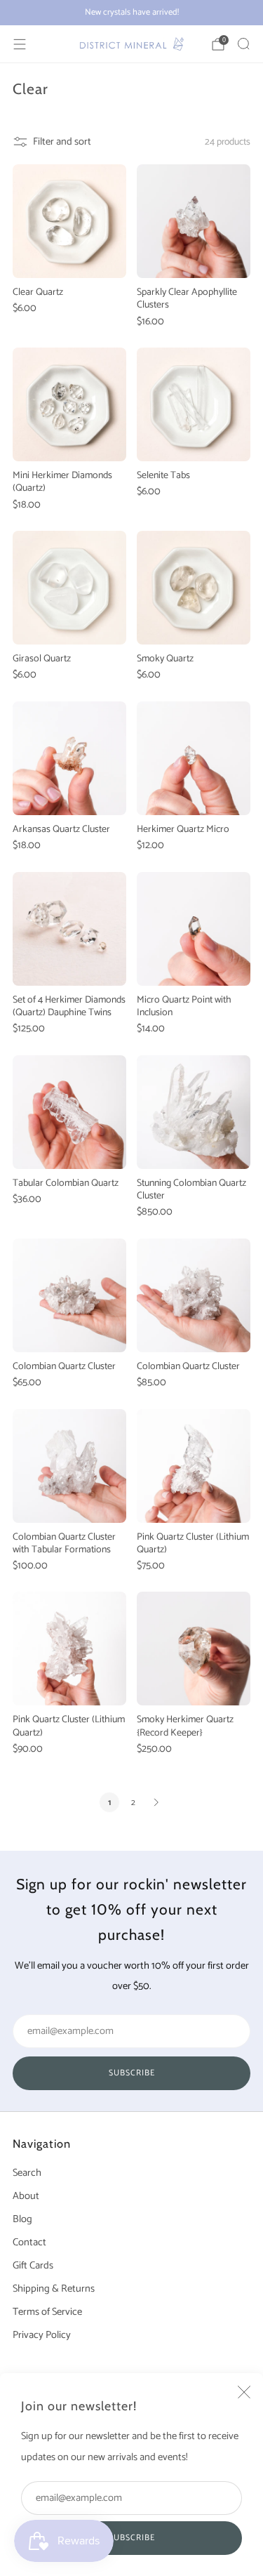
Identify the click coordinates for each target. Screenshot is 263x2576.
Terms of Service (47, 2312)
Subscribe (132, 2538)
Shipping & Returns (54, 2289)
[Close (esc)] (244, 2392)
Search (27, 2173)
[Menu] (20, 44)
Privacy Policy (42, 2335)
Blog (22, 2219)
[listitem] (131, 13)
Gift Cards (33, 2266)
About (26, 2196)
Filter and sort (62, 142)
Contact (29, 2243)
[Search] (243, 44)
